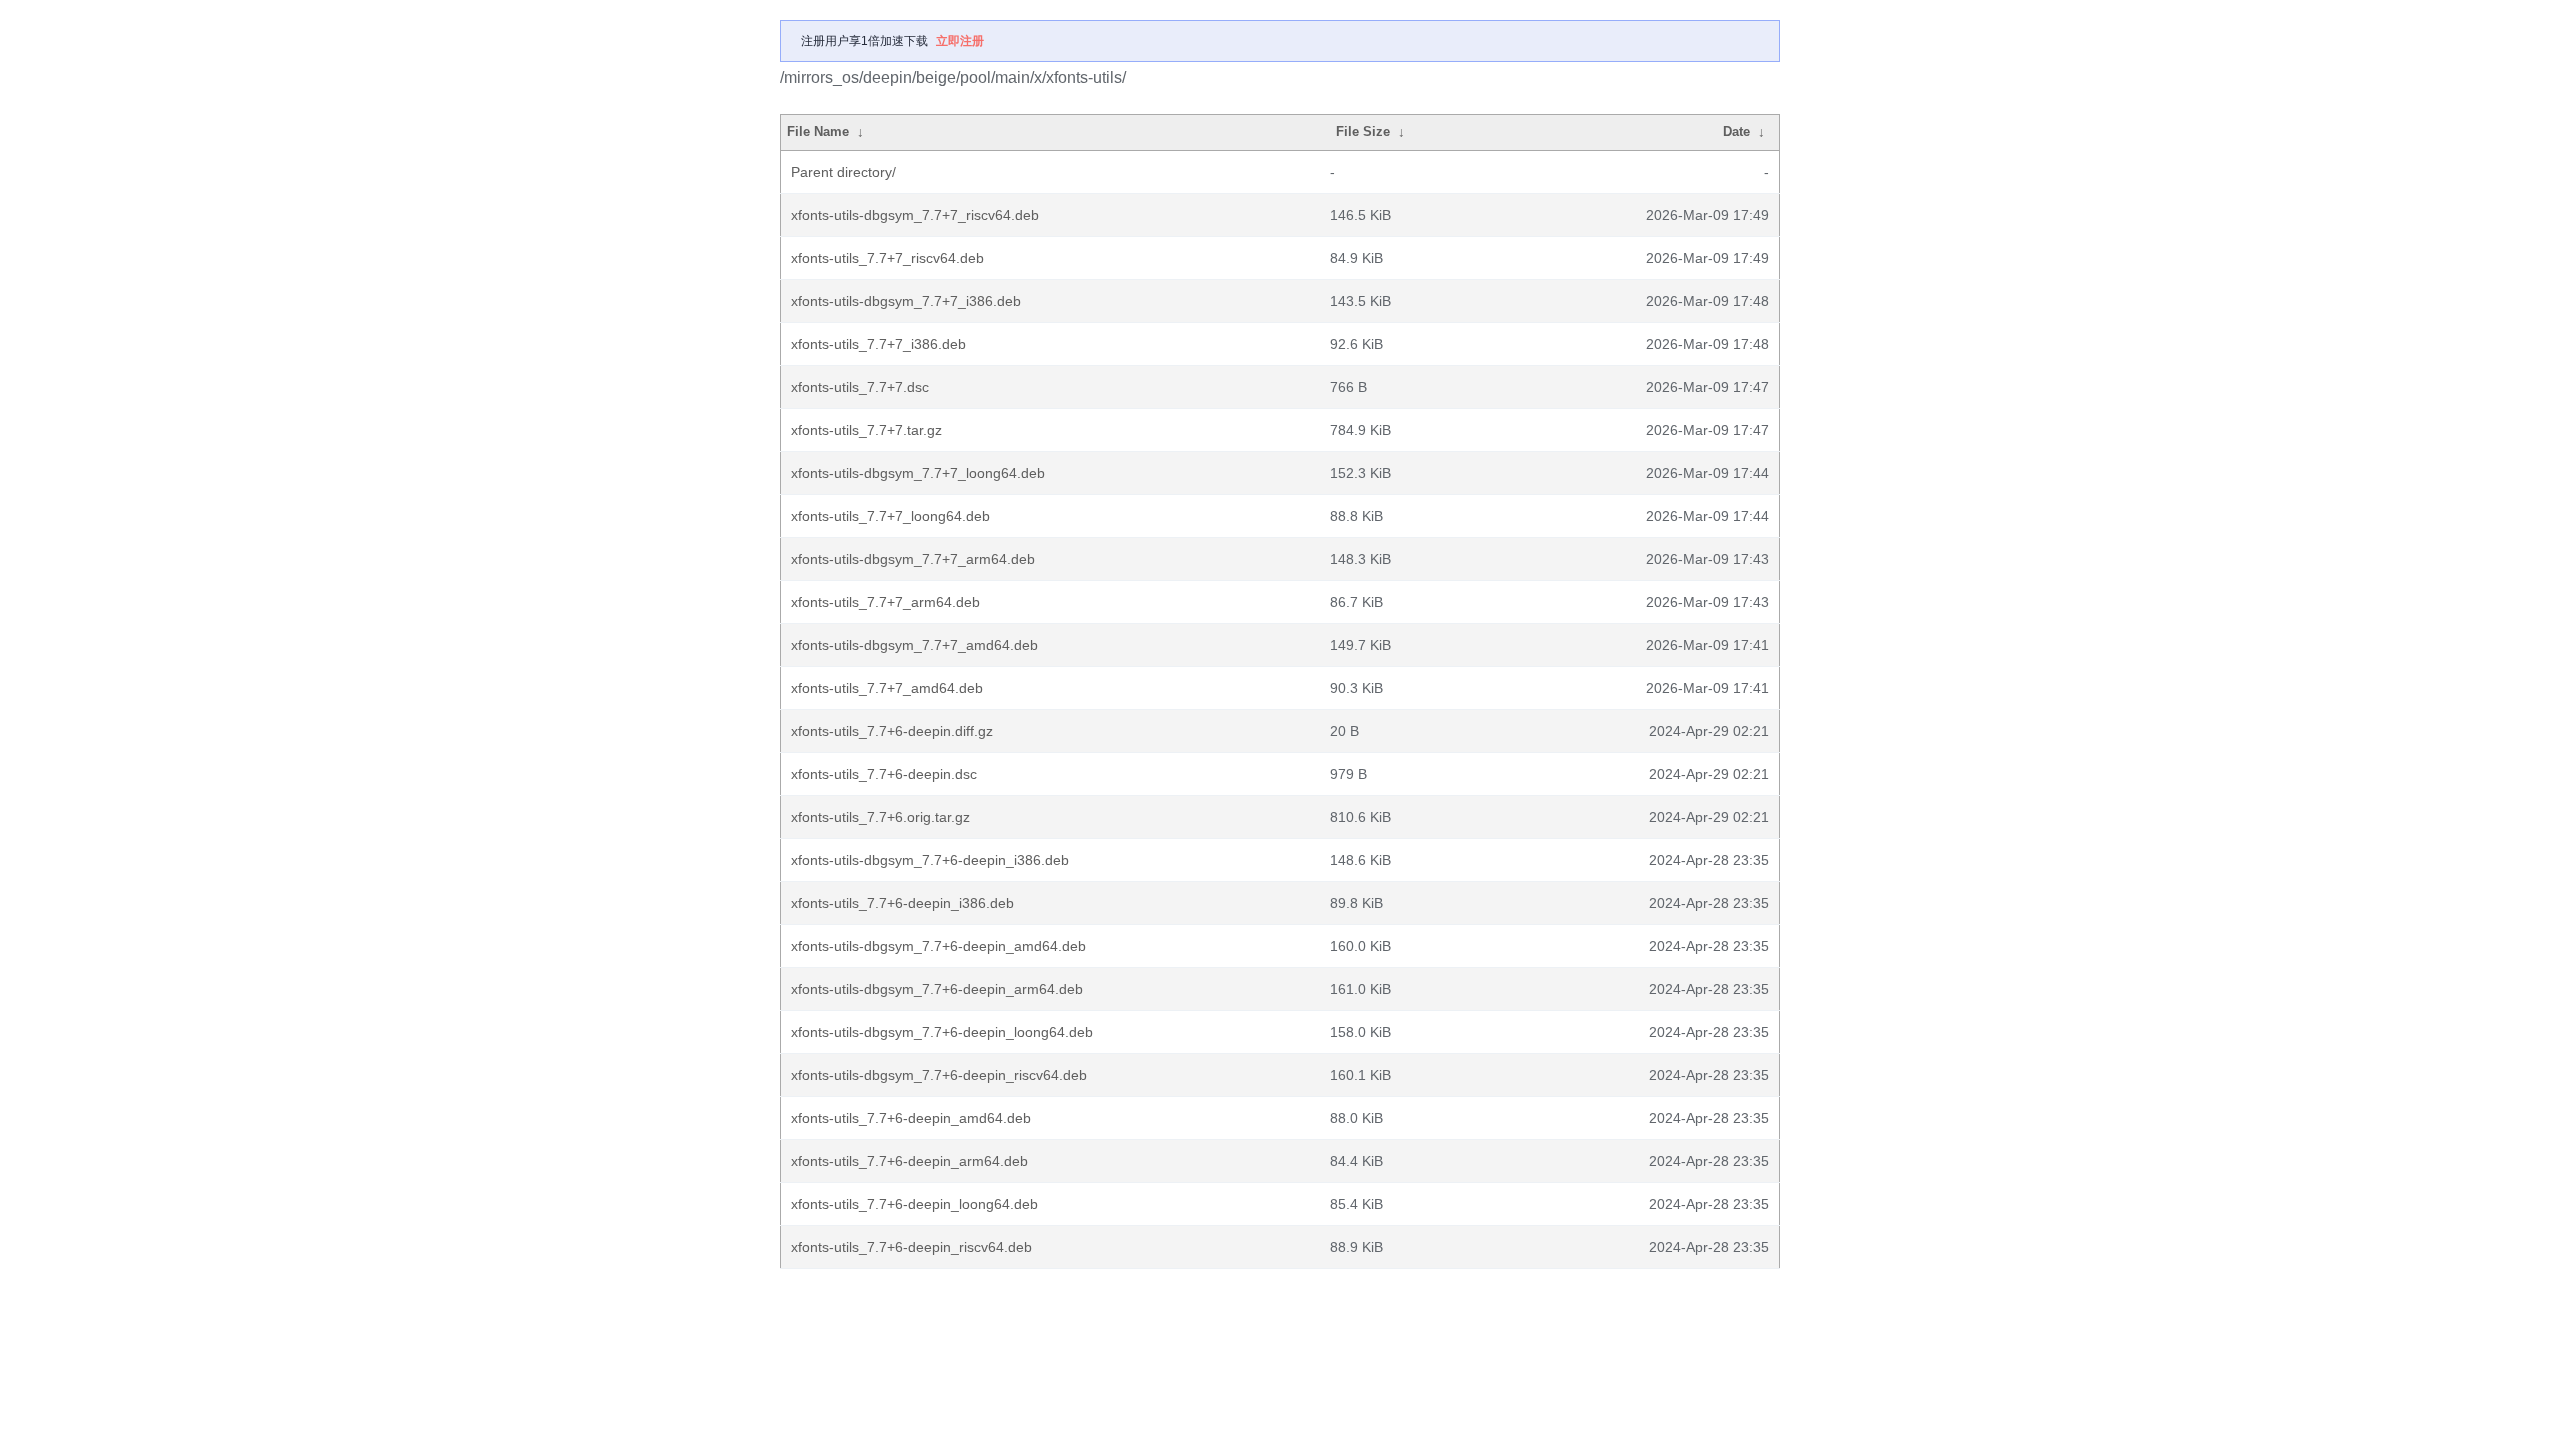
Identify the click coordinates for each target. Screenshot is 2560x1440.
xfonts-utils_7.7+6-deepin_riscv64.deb (911, 1247)
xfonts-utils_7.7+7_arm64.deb (885, 602)
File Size (1363, 131)
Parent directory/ (843, 172)
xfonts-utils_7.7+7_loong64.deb (890, 516)
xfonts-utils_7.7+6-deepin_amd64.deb (911, 1118)
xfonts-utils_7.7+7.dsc (860, 387)
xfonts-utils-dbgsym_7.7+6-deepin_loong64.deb (942, 1032)
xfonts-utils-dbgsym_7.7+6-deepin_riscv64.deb (939, 1075)
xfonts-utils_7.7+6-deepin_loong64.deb (914, 1204)
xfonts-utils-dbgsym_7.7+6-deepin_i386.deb (930, 860)
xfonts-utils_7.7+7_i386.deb (878, 344)
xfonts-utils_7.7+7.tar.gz (866, 430)
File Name (818, 131)
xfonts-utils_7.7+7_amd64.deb (887, 688)
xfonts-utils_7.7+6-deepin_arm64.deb (909, 1161)
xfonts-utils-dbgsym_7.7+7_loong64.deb (918, 473)
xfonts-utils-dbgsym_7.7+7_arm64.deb (913, 559)
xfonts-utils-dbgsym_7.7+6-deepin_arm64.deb (937, 989)
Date (1736, 131)
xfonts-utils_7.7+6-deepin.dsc (884, 774)
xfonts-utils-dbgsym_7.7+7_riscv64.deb (915, 215)
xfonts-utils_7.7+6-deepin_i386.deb (902, 903)
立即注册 (960, 41)
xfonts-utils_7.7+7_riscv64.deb (887, 258)
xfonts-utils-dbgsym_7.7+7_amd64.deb (914, 645)
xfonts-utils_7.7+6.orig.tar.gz (880, 817)
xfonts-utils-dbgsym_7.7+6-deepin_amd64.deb (938, 946)
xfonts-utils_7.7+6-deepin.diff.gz (892, 731)
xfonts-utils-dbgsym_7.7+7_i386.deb (906, 301)
